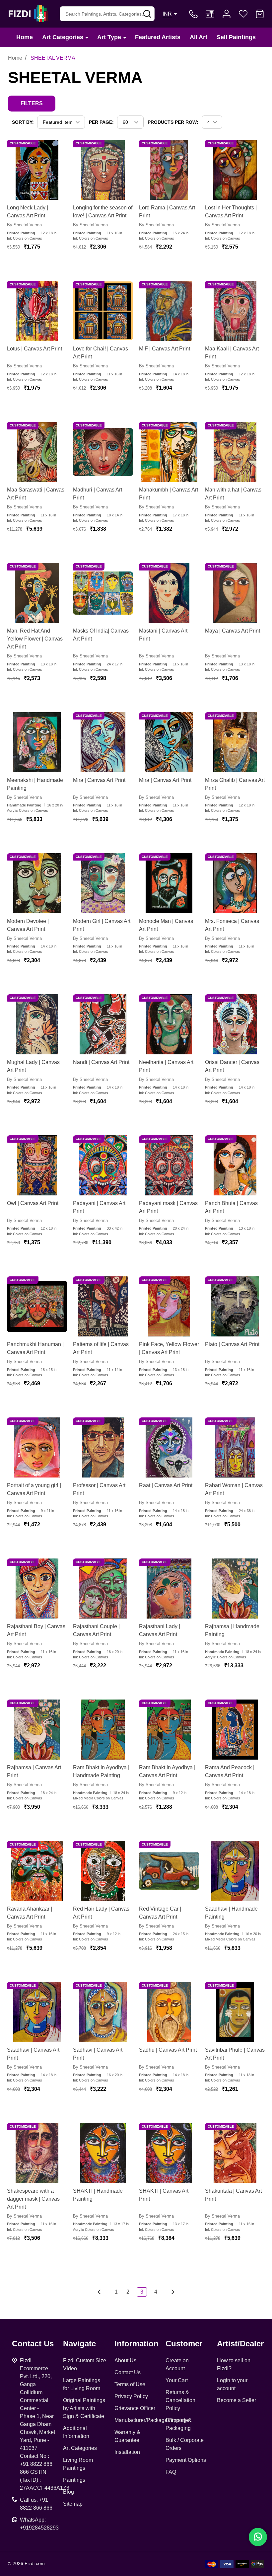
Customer (184, 2344)
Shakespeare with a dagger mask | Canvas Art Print (33, 2199)
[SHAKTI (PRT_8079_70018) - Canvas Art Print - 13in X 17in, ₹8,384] (169, 2153)
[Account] (227, 14)
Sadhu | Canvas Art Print (168, 2050)
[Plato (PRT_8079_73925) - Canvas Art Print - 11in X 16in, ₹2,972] (235, 1306)
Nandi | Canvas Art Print (101, 1062)
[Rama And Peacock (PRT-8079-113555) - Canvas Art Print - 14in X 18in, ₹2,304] (235, 1730)
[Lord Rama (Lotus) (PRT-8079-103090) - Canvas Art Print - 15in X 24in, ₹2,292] (169, 170)
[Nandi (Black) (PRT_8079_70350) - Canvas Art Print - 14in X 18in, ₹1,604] (103, 1024)
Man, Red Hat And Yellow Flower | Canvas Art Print (35, 639)
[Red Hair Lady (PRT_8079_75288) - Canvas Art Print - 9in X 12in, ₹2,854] (103, 1871)
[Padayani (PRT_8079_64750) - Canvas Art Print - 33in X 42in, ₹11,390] (103, 1165)
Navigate (79, 2344)
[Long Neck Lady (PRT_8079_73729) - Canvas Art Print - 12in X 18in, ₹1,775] (37, 170)
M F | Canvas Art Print (165, 349)
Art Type (109, 37)
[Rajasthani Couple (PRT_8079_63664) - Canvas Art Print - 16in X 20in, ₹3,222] (103, 1589)
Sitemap (73, 2504)
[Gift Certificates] (210, 14)
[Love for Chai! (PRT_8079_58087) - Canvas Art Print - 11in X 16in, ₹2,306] (103, 311)
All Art (199, 37)
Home (25, 37)
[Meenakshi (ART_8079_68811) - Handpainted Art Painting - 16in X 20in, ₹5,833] (37, 742)
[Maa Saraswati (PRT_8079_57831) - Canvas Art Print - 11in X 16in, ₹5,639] (37, 452)
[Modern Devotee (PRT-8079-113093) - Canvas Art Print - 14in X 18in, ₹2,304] (37, 883)
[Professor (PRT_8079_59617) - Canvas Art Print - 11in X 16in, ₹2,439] (103, 1447)
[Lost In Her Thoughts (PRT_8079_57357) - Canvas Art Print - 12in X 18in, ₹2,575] (235, 170)
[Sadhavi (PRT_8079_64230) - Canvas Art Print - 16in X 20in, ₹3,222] (103, 2012)
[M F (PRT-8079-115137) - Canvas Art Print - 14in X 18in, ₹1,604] (169, 311)
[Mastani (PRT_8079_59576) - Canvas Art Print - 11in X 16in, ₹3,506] (169, 593)
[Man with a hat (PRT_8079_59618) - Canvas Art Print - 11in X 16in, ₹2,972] (235, 452)
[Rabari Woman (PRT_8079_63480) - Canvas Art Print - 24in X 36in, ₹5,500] (235, 1447)
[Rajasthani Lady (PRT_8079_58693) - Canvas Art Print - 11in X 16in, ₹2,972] (169, 1589)
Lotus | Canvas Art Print (34, 349)
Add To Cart (45, 266)
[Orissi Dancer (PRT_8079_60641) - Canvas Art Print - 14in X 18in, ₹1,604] (235, 1024)
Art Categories (63, 37)
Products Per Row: (173, 122)
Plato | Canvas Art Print (232, 1344)
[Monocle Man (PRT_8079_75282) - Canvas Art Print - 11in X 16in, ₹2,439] (169, 883)
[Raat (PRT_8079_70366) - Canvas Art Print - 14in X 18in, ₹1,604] (169, 1447)
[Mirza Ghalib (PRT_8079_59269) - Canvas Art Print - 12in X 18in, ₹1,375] (235, 742)
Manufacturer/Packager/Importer (152, 2420)
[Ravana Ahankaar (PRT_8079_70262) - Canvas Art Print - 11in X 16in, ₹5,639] (37, 1871)
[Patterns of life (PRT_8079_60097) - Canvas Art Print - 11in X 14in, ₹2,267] (103, 1306)
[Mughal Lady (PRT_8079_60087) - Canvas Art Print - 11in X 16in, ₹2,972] (37, 1024)
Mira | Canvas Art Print (99, 780)
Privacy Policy (131, 2396)
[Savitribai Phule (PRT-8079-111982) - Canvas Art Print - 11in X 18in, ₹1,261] (235, 2012)
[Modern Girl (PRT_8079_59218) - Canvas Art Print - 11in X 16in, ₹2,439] (103, 883)
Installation (127, 2452)
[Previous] (101, 2292)
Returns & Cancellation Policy (180, 2400)
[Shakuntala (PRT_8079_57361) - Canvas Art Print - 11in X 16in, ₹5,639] (235, 2153)
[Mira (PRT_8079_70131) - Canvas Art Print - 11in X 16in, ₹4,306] (169, 742)
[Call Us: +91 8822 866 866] (193, 14)
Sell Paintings (236, 37)
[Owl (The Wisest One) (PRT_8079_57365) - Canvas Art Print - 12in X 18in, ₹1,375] (37, 1165)
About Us (125, 2360)
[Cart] (260, 14)
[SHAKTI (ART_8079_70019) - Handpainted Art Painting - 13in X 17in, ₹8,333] (103, 2153)
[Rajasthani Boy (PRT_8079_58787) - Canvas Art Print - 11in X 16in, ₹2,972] (37, 1589)
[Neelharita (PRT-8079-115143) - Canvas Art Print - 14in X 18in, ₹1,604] (169, 1024)
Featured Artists (158, 37)
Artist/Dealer (240, 2344)
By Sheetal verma (24, 225)
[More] (87, 37)
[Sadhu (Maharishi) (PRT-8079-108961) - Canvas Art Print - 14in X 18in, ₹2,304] (169, 2012)
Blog (68, 2492)
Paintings (74, 2480)
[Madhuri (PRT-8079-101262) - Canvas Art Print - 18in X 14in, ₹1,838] (103, 452)
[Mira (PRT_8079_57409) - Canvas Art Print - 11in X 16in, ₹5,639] (103, 742)
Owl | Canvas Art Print (33, 1203)
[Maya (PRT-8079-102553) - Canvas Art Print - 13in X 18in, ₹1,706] (235, 593)
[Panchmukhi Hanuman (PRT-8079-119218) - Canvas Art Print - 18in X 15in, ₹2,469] (37, 1306)
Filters (32, 103)
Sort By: (23, 122)
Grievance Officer (135, 2408)
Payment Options (186, 2460)
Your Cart (177, 2380)
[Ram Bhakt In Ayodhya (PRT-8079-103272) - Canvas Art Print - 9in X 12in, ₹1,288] (169, 1730)
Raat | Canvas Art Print (166, 1485)
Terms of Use (130, 2384)
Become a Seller (237, 2400)
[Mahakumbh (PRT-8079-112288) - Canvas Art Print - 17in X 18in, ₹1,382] (169, 452)
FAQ (171, 2472)
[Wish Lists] (243, 14)
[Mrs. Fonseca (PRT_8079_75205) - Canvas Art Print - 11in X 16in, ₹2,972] (235, 883)
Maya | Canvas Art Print (233, 631)
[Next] (171, 2292)
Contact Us (128, 2372)
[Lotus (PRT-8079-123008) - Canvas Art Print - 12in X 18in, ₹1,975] (37, 311)
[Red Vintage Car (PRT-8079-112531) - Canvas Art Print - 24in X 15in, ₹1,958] (169, 1871)
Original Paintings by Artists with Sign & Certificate (84, 2408)
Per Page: (101, 122)
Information (136, 2344)
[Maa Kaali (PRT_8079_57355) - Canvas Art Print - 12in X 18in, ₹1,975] (235, 311)
